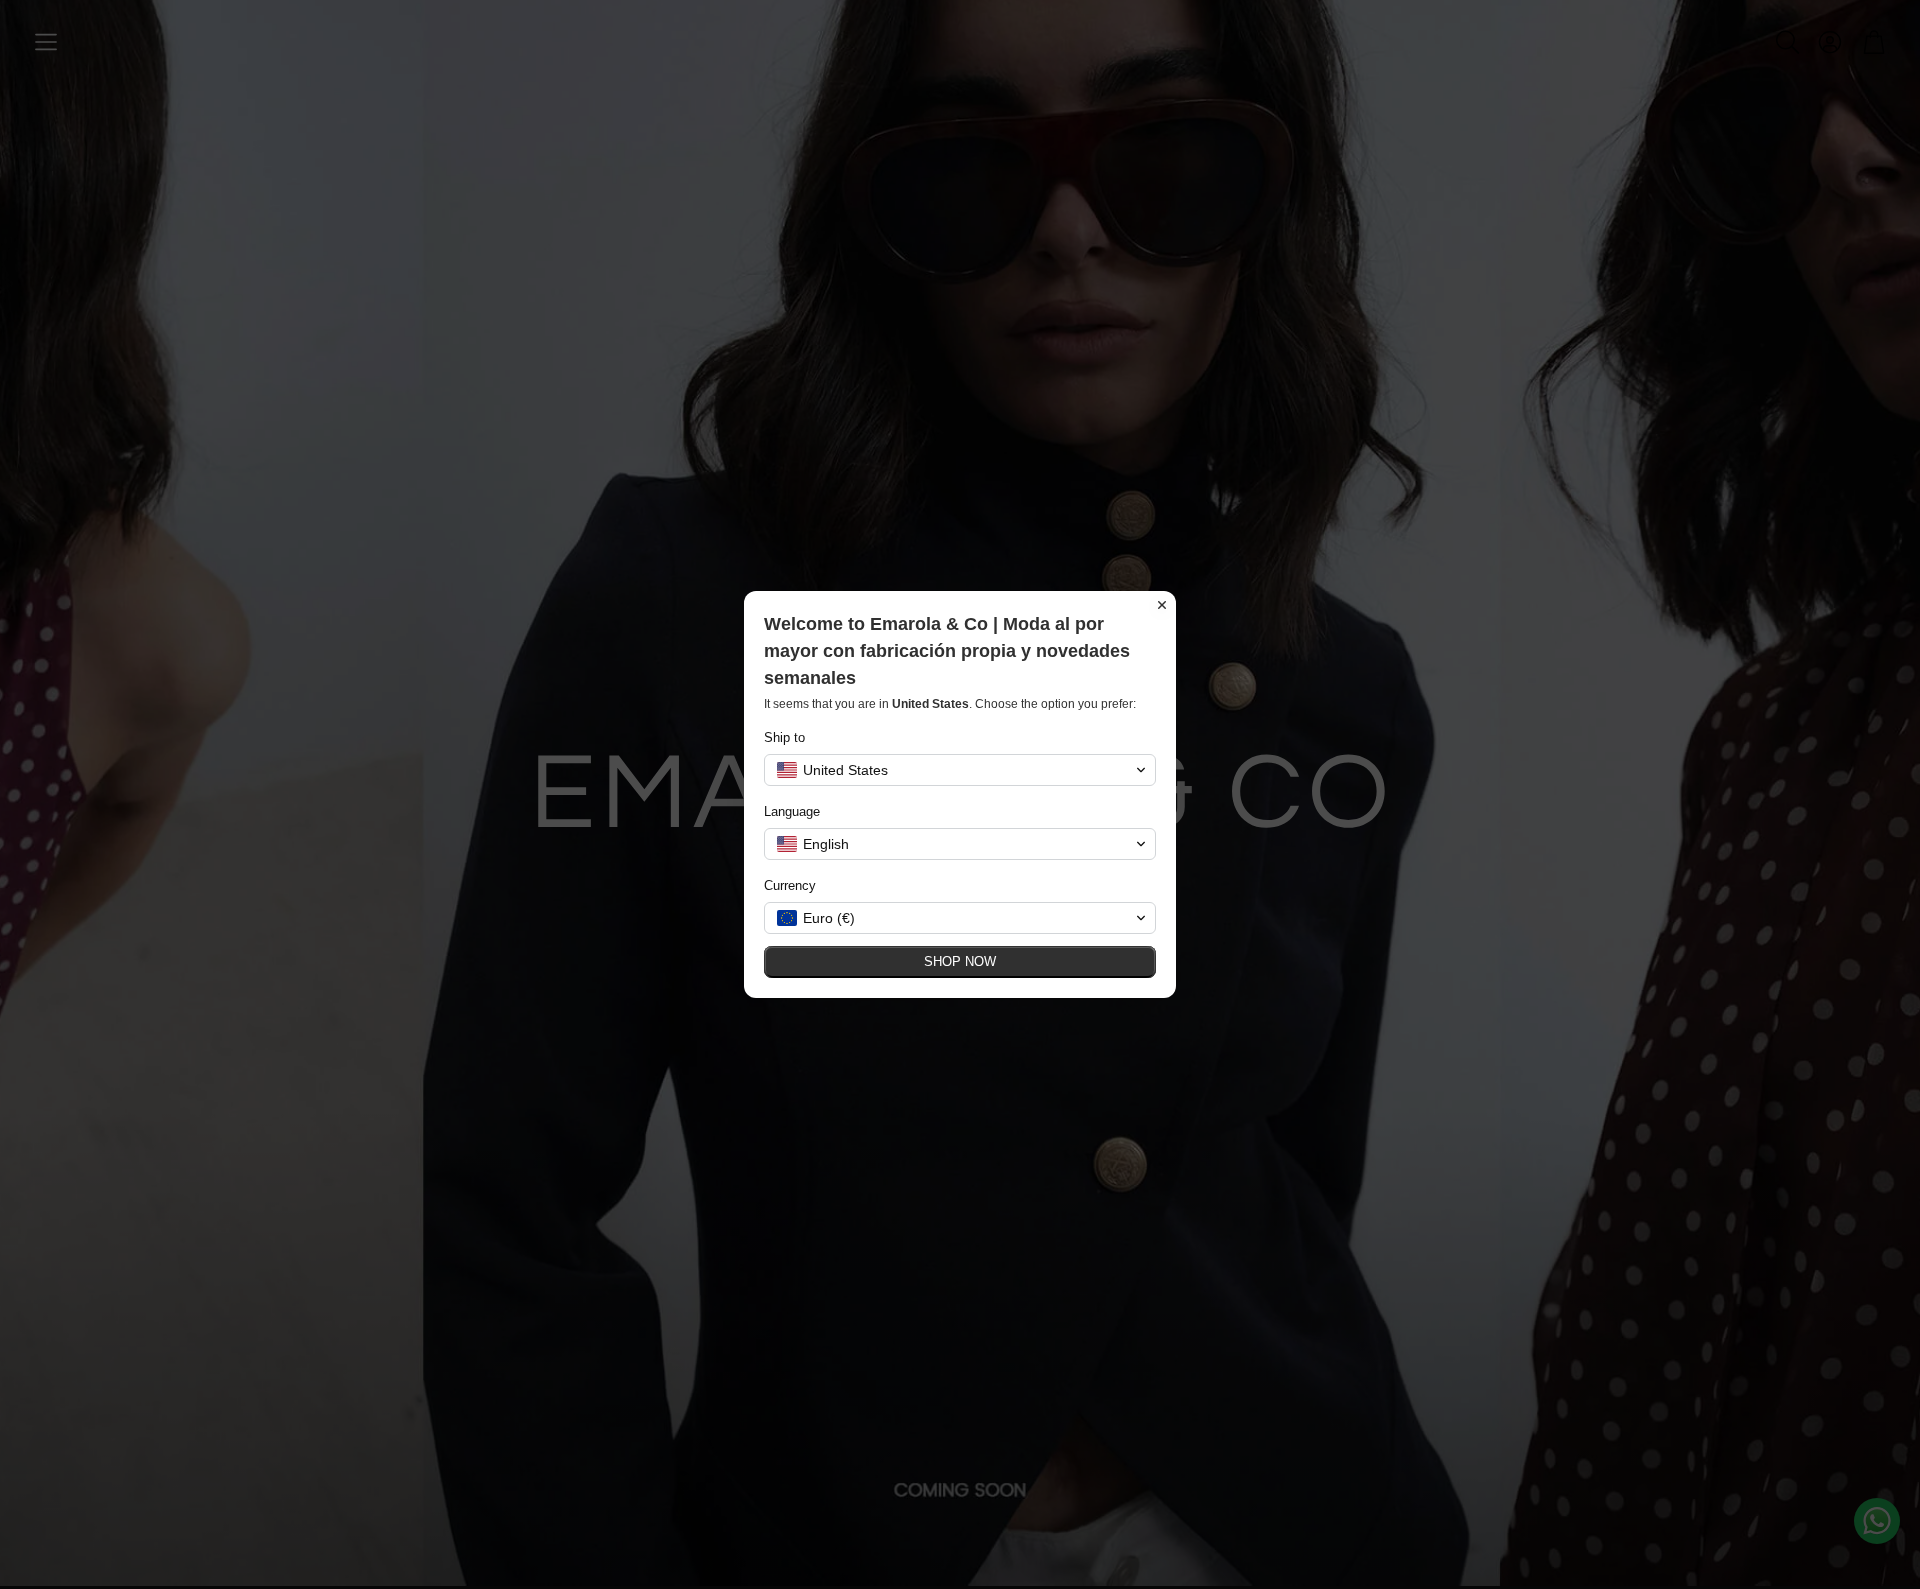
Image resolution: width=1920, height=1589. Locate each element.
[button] (960, 770)
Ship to (784, 737)
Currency (790, 885)
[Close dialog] (1162, 605)
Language (792, 811)
